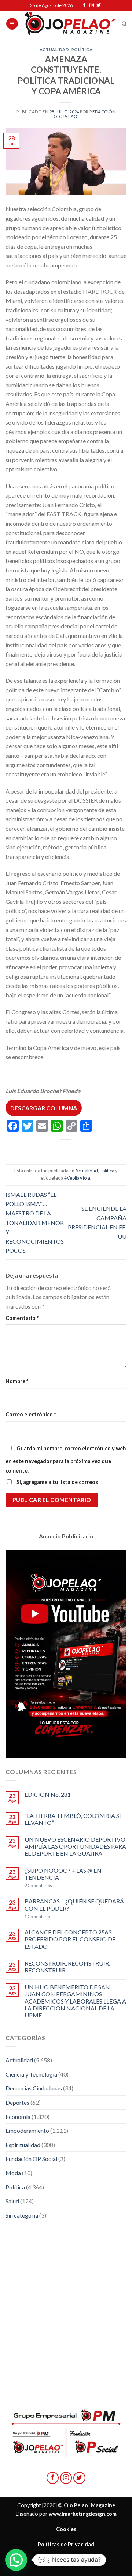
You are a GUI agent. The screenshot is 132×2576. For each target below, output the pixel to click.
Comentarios (38, 1885)
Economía (18, 2117)
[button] (16, 2560)
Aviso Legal (66, 2559)
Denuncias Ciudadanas (34, 2088)
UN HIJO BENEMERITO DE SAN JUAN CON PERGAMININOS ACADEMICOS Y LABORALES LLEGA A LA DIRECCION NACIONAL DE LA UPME (75, 2001)
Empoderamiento (27, 2130)
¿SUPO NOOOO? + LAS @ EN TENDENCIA (63, 1874)
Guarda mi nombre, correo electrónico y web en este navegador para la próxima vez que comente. (66, 1460)
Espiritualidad (23, 2145)
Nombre (17, 1381)
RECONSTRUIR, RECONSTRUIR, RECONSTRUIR (67, 1967)
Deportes (17, 2102)
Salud (12, 2201)
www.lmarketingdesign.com (83, 2514)
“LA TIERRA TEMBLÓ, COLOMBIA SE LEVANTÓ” (74, 1819)
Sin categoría (22, 2215)
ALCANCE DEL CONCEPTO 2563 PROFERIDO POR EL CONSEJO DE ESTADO (70, 1939)
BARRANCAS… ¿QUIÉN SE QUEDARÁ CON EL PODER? (74, 1905)
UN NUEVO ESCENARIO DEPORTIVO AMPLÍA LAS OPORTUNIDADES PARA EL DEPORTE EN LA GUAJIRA (75, 1846)
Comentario (22, 1318)
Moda (13, 2173)
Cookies (66, 2529)
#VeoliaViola (77, 1178)
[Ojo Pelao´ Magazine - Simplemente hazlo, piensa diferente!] (70, 24)
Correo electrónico (31, 1414)
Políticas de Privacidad (66, 2544)
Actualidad (54, 50)
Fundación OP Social (31, 2159)
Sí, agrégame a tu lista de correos (57, 1482)
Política (82, 50)
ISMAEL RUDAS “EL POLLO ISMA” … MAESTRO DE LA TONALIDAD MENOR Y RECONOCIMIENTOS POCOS (35, 1223)
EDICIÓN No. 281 (48, 1794)
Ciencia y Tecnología (31, 2074)
